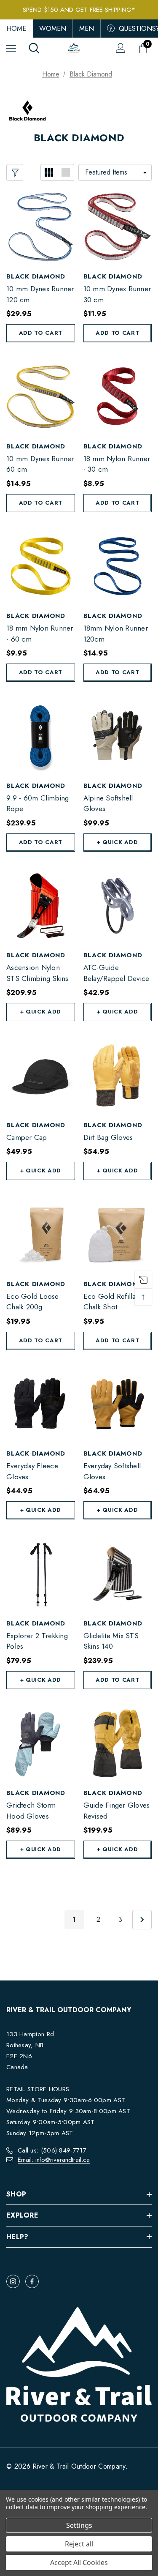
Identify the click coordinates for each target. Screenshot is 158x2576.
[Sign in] (121, 48)
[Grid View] (49, 172)
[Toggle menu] (11, 48)
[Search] (34, 48)
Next (142, 1920)
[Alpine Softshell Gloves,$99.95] (118, 736)
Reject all (79, 2544)
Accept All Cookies (79, 2562)
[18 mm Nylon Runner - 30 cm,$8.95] (118, 397)
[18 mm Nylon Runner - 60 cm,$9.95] (41, 567)
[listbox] (115, 172)
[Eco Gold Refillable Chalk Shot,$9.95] (118, 1234)
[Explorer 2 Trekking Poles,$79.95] (41, 1574)
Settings (79, 2525)
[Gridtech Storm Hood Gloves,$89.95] (41, 1744)
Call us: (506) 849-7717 (52, 2150)
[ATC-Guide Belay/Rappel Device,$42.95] (118, 906)
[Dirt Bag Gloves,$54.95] (118, 1075)
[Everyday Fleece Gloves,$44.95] (41, 1404)
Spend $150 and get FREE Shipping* (79, 10)
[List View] (66, 172)
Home (16, 29)
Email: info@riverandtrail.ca (54, 2160)
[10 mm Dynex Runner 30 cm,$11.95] (118, 227)
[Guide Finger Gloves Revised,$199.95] (118, 1744)
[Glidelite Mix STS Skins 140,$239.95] (118, 1574)
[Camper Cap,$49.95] (41, 1075)
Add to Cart (41, 333)
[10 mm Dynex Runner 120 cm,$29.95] (41, 227)
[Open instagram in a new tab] (13, 2281)
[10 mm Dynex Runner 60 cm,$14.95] (41, 397)
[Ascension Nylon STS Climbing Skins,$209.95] (41, 906)
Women (53, 29)
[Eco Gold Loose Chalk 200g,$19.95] (41, 1234)
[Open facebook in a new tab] (32, 2281)
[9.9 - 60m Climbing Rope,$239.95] (41, 736)
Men (87, 29)
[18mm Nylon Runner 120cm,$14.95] (118, 567)
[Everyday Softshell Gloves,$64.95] (118, 1404)
